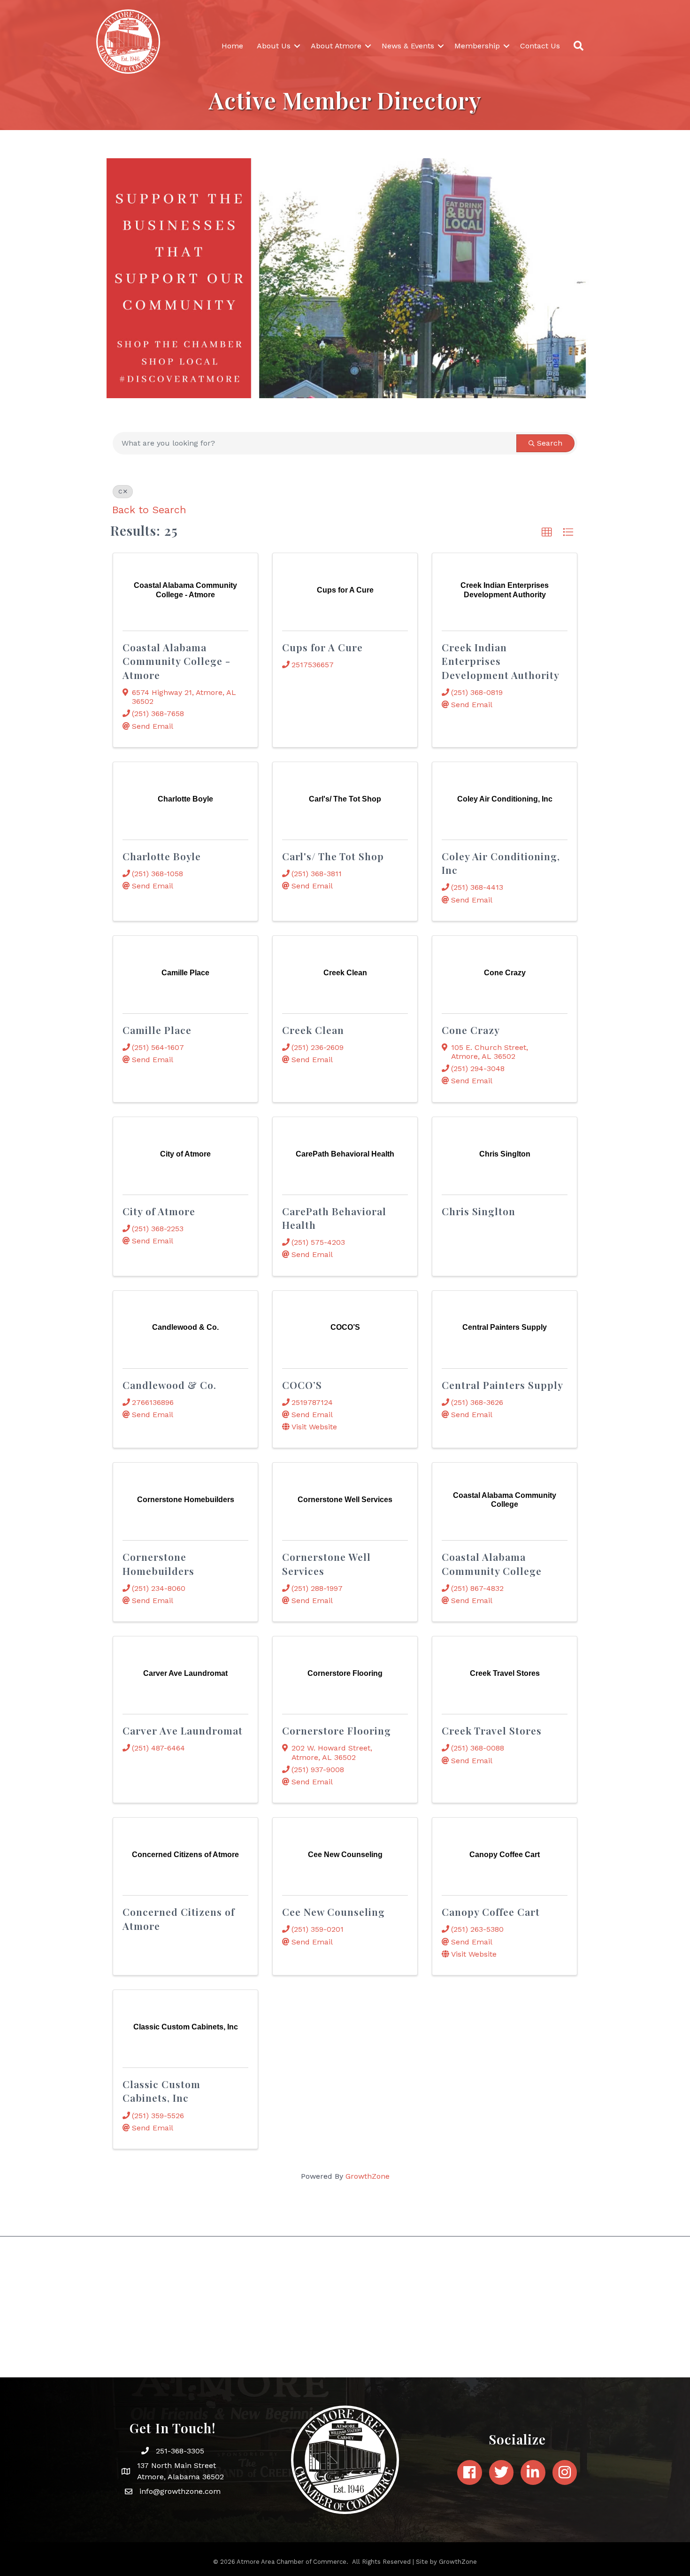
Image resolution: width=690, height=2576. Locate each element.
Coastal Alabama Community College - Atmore (176, 661)
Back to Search (149, 510)
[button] (547, 532)
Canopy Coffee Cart (491, 1912)
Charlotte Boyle (162, 856)
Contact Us (540, 46)
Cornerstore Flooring (337, 1730)
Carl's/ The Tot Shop (333, 856)
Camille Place (157, 1030)
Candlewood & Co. (169, 1385)
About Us (274, 46)
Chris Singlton (479, 1211)
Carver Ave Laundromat (183, 1730)
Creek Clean (313, 1030)
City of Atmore (159, 1211)
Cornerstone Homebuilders (158, 1563)
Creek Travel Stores (492, 1730)
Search (550, 443)
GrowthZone (368, 2176)
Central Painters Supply (502, 1385)
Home (232, 46)
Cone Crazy (471, 1030)
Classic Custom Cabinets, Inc (161, 2091)
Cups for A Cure (322, 647)
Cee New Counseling (333, 1912)
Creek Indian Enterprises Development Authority (501, 661)
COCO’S (302, 1385)
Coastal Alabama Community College (492, 1563)
